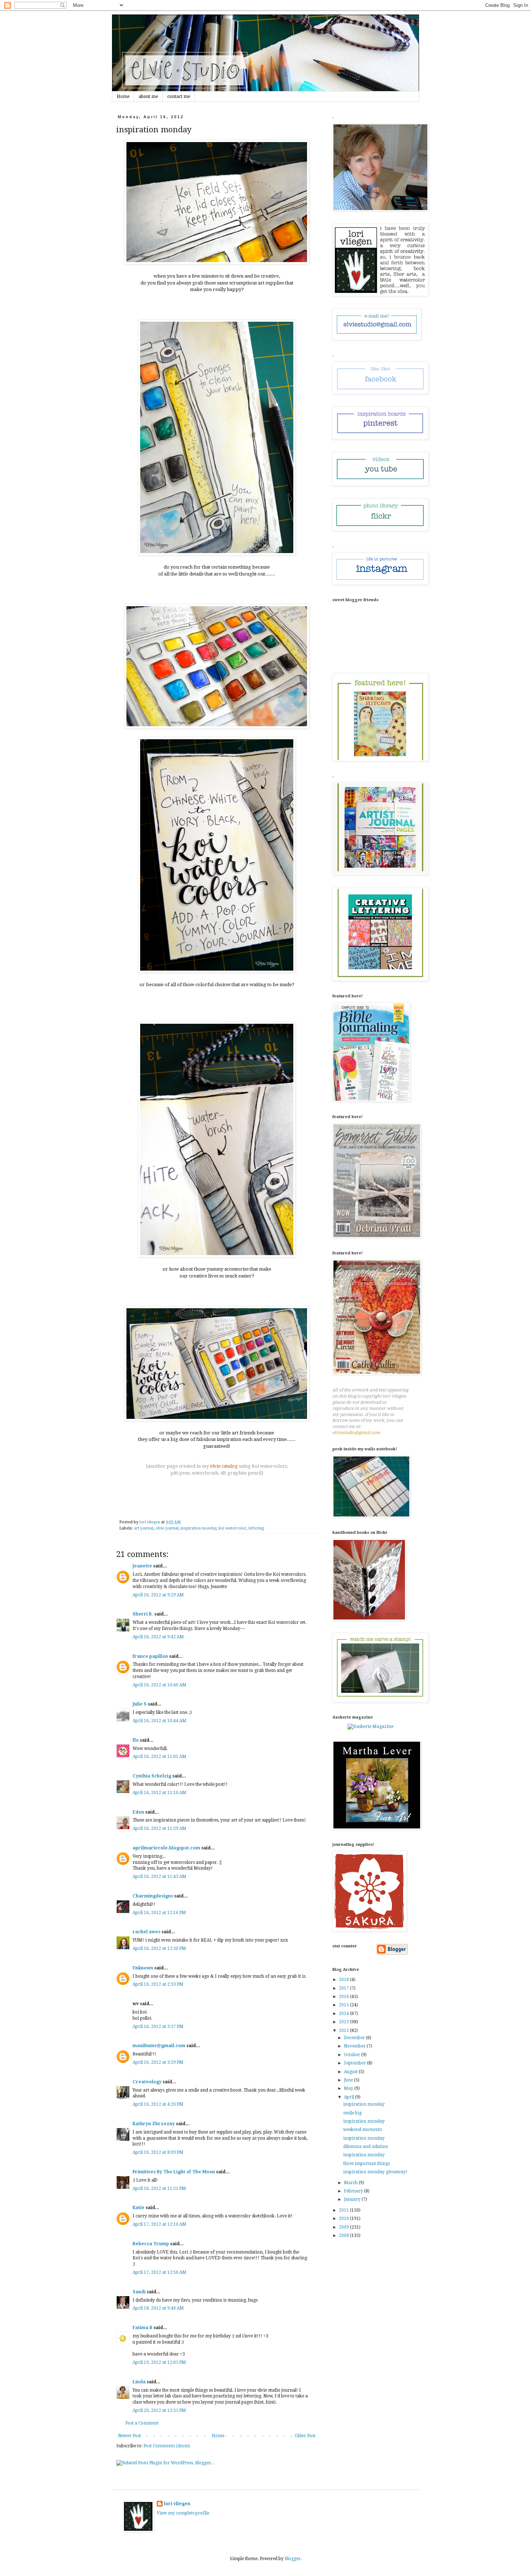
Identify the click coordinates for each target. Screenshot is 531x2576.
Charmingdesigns (153, 1896)
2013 (344, 2022)
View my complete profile (183, 2513)
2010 (344, 2218)
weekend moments (362, 2130)
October (353, 2055)
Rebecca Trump (151, 2244)
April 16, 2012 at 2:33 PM (158, 1984)
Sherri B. (143, 1614)
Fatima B (143, 2328)
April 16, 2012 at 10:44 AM (159, 1721)
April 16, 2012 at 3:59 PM (158, 2062)
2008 (344, 2235)
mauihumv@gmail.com (159, 2046)
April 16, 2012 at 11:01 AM (159, 1756)
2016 (344, 1997)
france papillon (150, 1656)
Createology (147, 2082)
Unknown (143, 1968)
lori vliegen (177, 2504)
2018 (344, 1980)
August (351, 2072)
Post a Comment (142, 2423)
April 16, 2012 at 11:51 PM (159, 2188)
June (349, 2080)
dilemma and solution (366, 2147)
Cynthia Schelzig (152, 1776)
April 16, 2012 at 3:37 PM (158, 2027)
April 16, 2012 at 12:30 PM (159, 1948)
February (354, 2191)
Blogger (293, 2559)
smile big (352, 2113)
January (353, 2199)
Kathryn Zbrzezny (154, 2124)
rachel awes (146, 1932)
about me (148, 97)
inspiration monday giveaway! (375, 2172)
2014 (344, 2014)
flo (136, 1740)
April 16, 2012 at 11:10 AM (159, 1793)
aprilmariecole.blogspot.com (166, 1848)
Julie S (140, 1704)
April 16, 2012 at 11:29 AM (159, 1828)
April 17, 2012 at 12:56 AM (159, 2272)
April (349, 2097)
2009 (344, 2227)
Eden (138, 1812)
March (351, 2183)
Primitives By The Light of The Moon (174, 2172)
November (355, 2046)
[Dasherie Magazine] (370, 1726)
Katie (139, 2208)
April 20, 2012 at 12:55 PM (159, 2410)
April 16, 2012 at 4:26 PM (158, 2104)
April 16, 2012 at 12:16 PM (159, 1913)
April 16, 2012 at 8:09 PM (158, 2152)
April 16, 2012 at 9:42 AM (158, 1637)
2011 (344, 2210)
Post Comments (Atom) (167, 2446)
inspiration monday (198, 1528)
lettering (256, 1528)
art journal (144, 1528)
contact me (179, 97)
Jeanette (142, 1566)
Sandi (139, 2292)
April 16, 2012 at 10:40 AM (159, 1685)
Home (123, 97)
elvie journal (167, 1528)
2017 (344, 1988)
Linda (139, 2382)
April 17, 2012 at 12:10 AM (159, 2224)
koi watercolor (232, 1528)
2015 (344, 2005)
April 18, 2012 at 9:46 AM (158, 2308)
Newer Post (129, 2436)
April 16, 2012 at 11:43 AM (159, 1877)
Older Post (305, 2436)
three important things (366, 2164)
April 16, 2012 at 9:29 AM (158, 1595)
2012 (344, 2031)
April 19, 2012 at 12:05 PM (159, 2362)
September (355, 2063)
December (355, 2038)
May (349, 2088)
